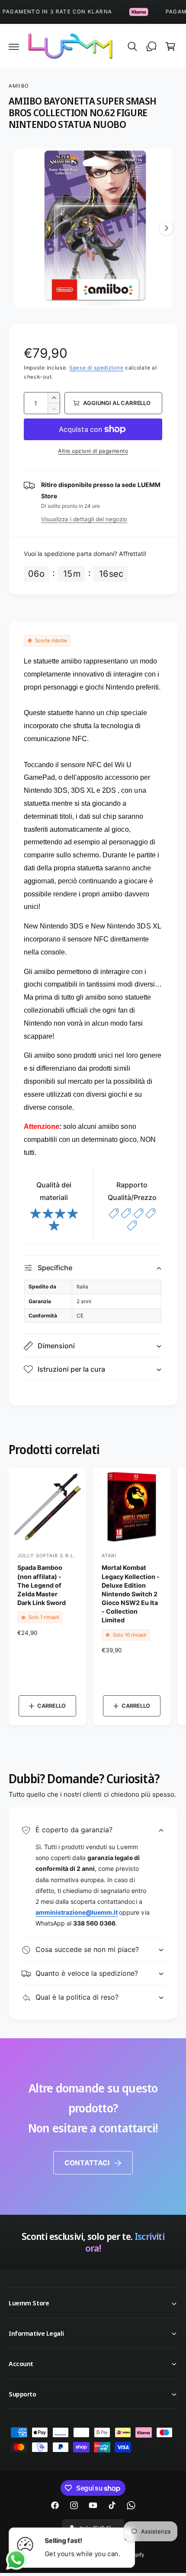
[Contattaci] (151, 46)
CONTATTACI (87, 2163)
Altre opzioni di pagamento (93, 451)
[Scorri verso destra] (166, 228)
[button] (14, 46)
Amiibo (19, 86)
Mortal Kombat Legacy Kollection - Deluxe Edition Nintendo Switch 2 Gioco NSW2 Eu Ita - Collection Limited (131, 1594)
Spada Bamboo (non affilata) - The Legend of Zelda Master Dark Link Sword (42, 1585)
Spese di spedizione (96, 368)
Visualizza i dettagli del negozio (84, 519)
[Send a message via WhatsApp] (16, 2560)
